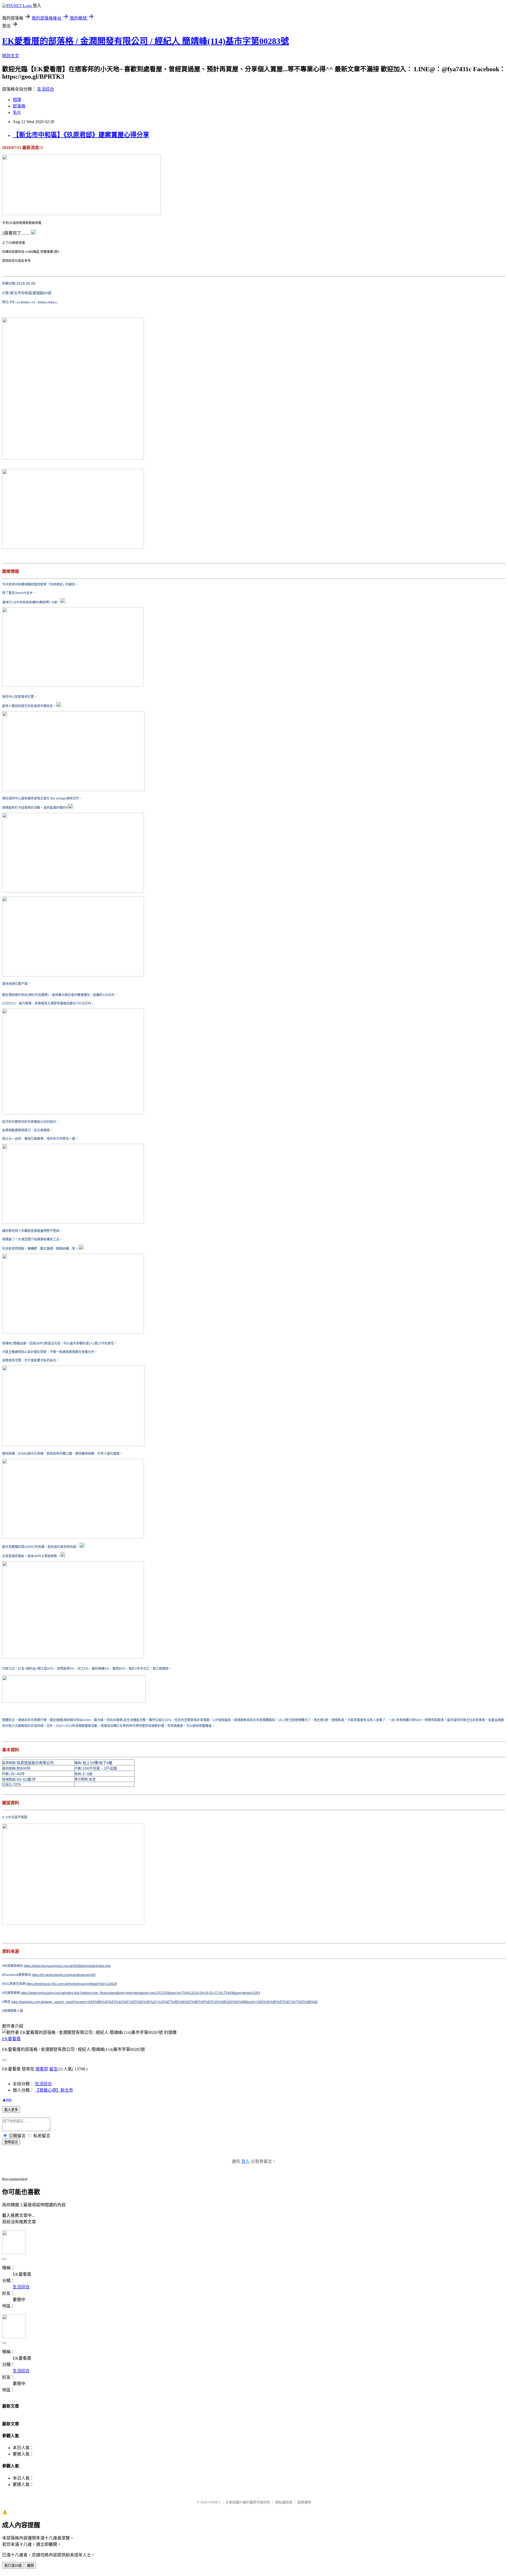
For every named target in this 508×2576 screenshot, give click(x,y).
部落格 (19, 106)
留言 (53, 2069)
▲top (7, 2099)
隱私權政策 (284, 2502)
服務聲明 (304, 2502)
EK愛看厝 (11, 2039)
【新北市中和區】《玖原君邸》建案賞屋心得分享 (81, 135)
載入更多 (11, 2110)
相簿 (17, 100)
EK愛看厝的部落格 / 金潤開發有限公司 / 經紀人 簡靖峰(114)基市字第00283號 (146, 41)
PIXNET (214, 2502)
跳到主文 (11, 56)
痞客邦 (42, 2069)
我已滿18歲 (13, 2566)
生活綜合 (46, 89)
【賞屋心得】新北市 (54, 2090)
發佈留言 (11, 2142)
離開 (30, 2566)
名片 (17, 112)
